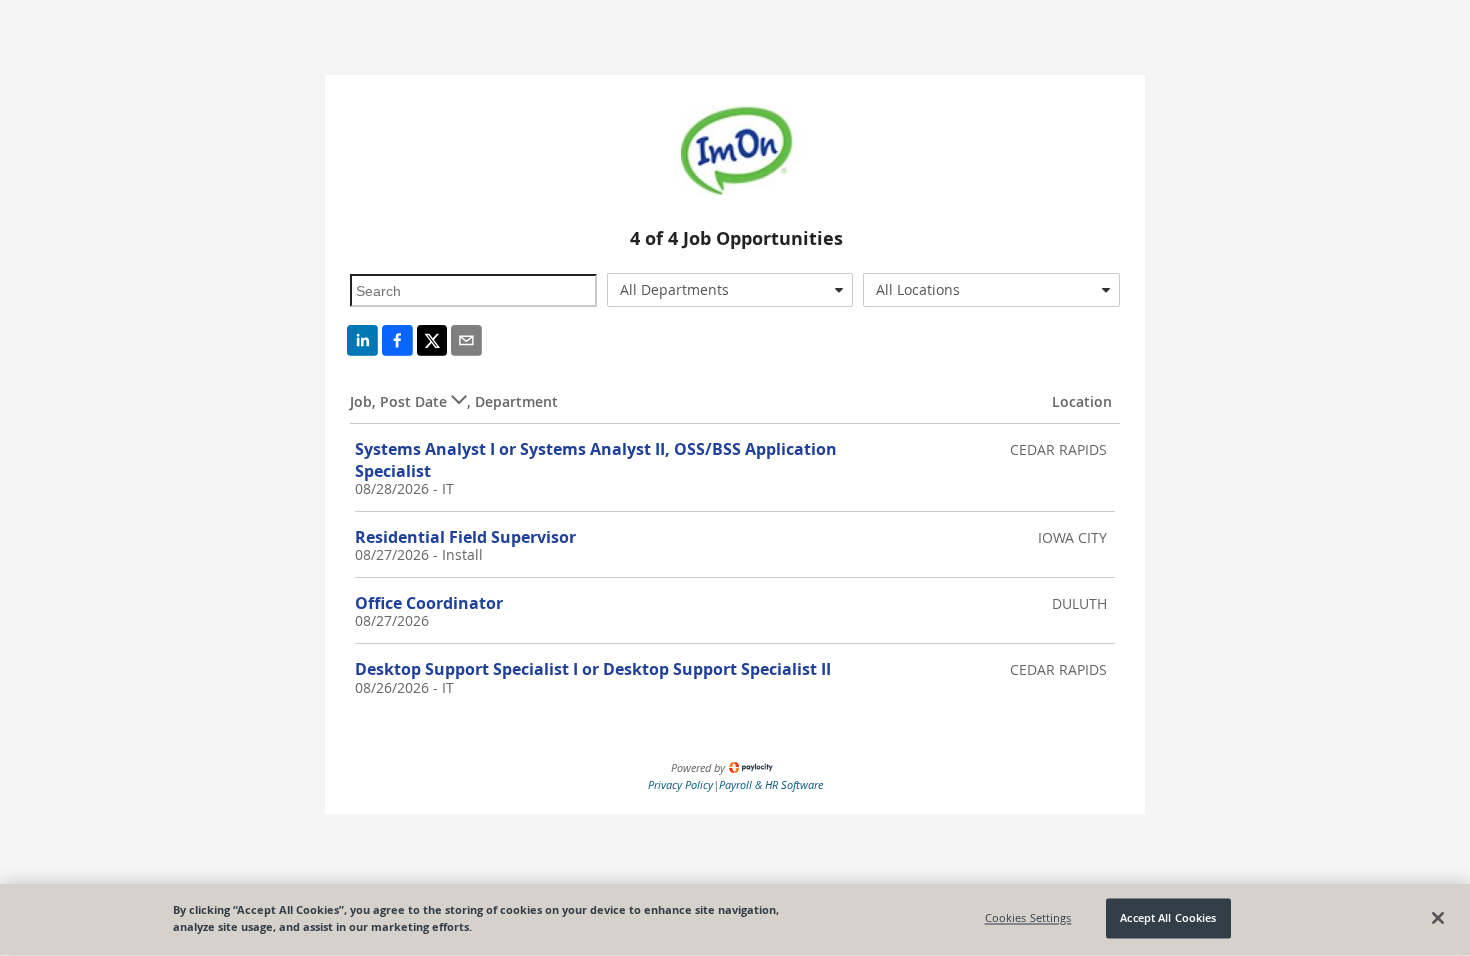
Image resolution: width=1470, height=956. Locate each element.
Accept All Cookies (1168, 918)
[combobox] (730, 290)
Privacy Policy (680, 784)
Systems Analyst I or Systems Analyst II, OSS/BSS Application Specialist (596, 459)
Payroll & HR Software (771, 784)
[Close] (1438, 918)
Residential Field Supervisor (465, 537)
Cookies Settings (1028, 918)
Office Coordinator (429, 603)
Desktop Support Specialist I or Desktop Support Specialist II (593, 669)
